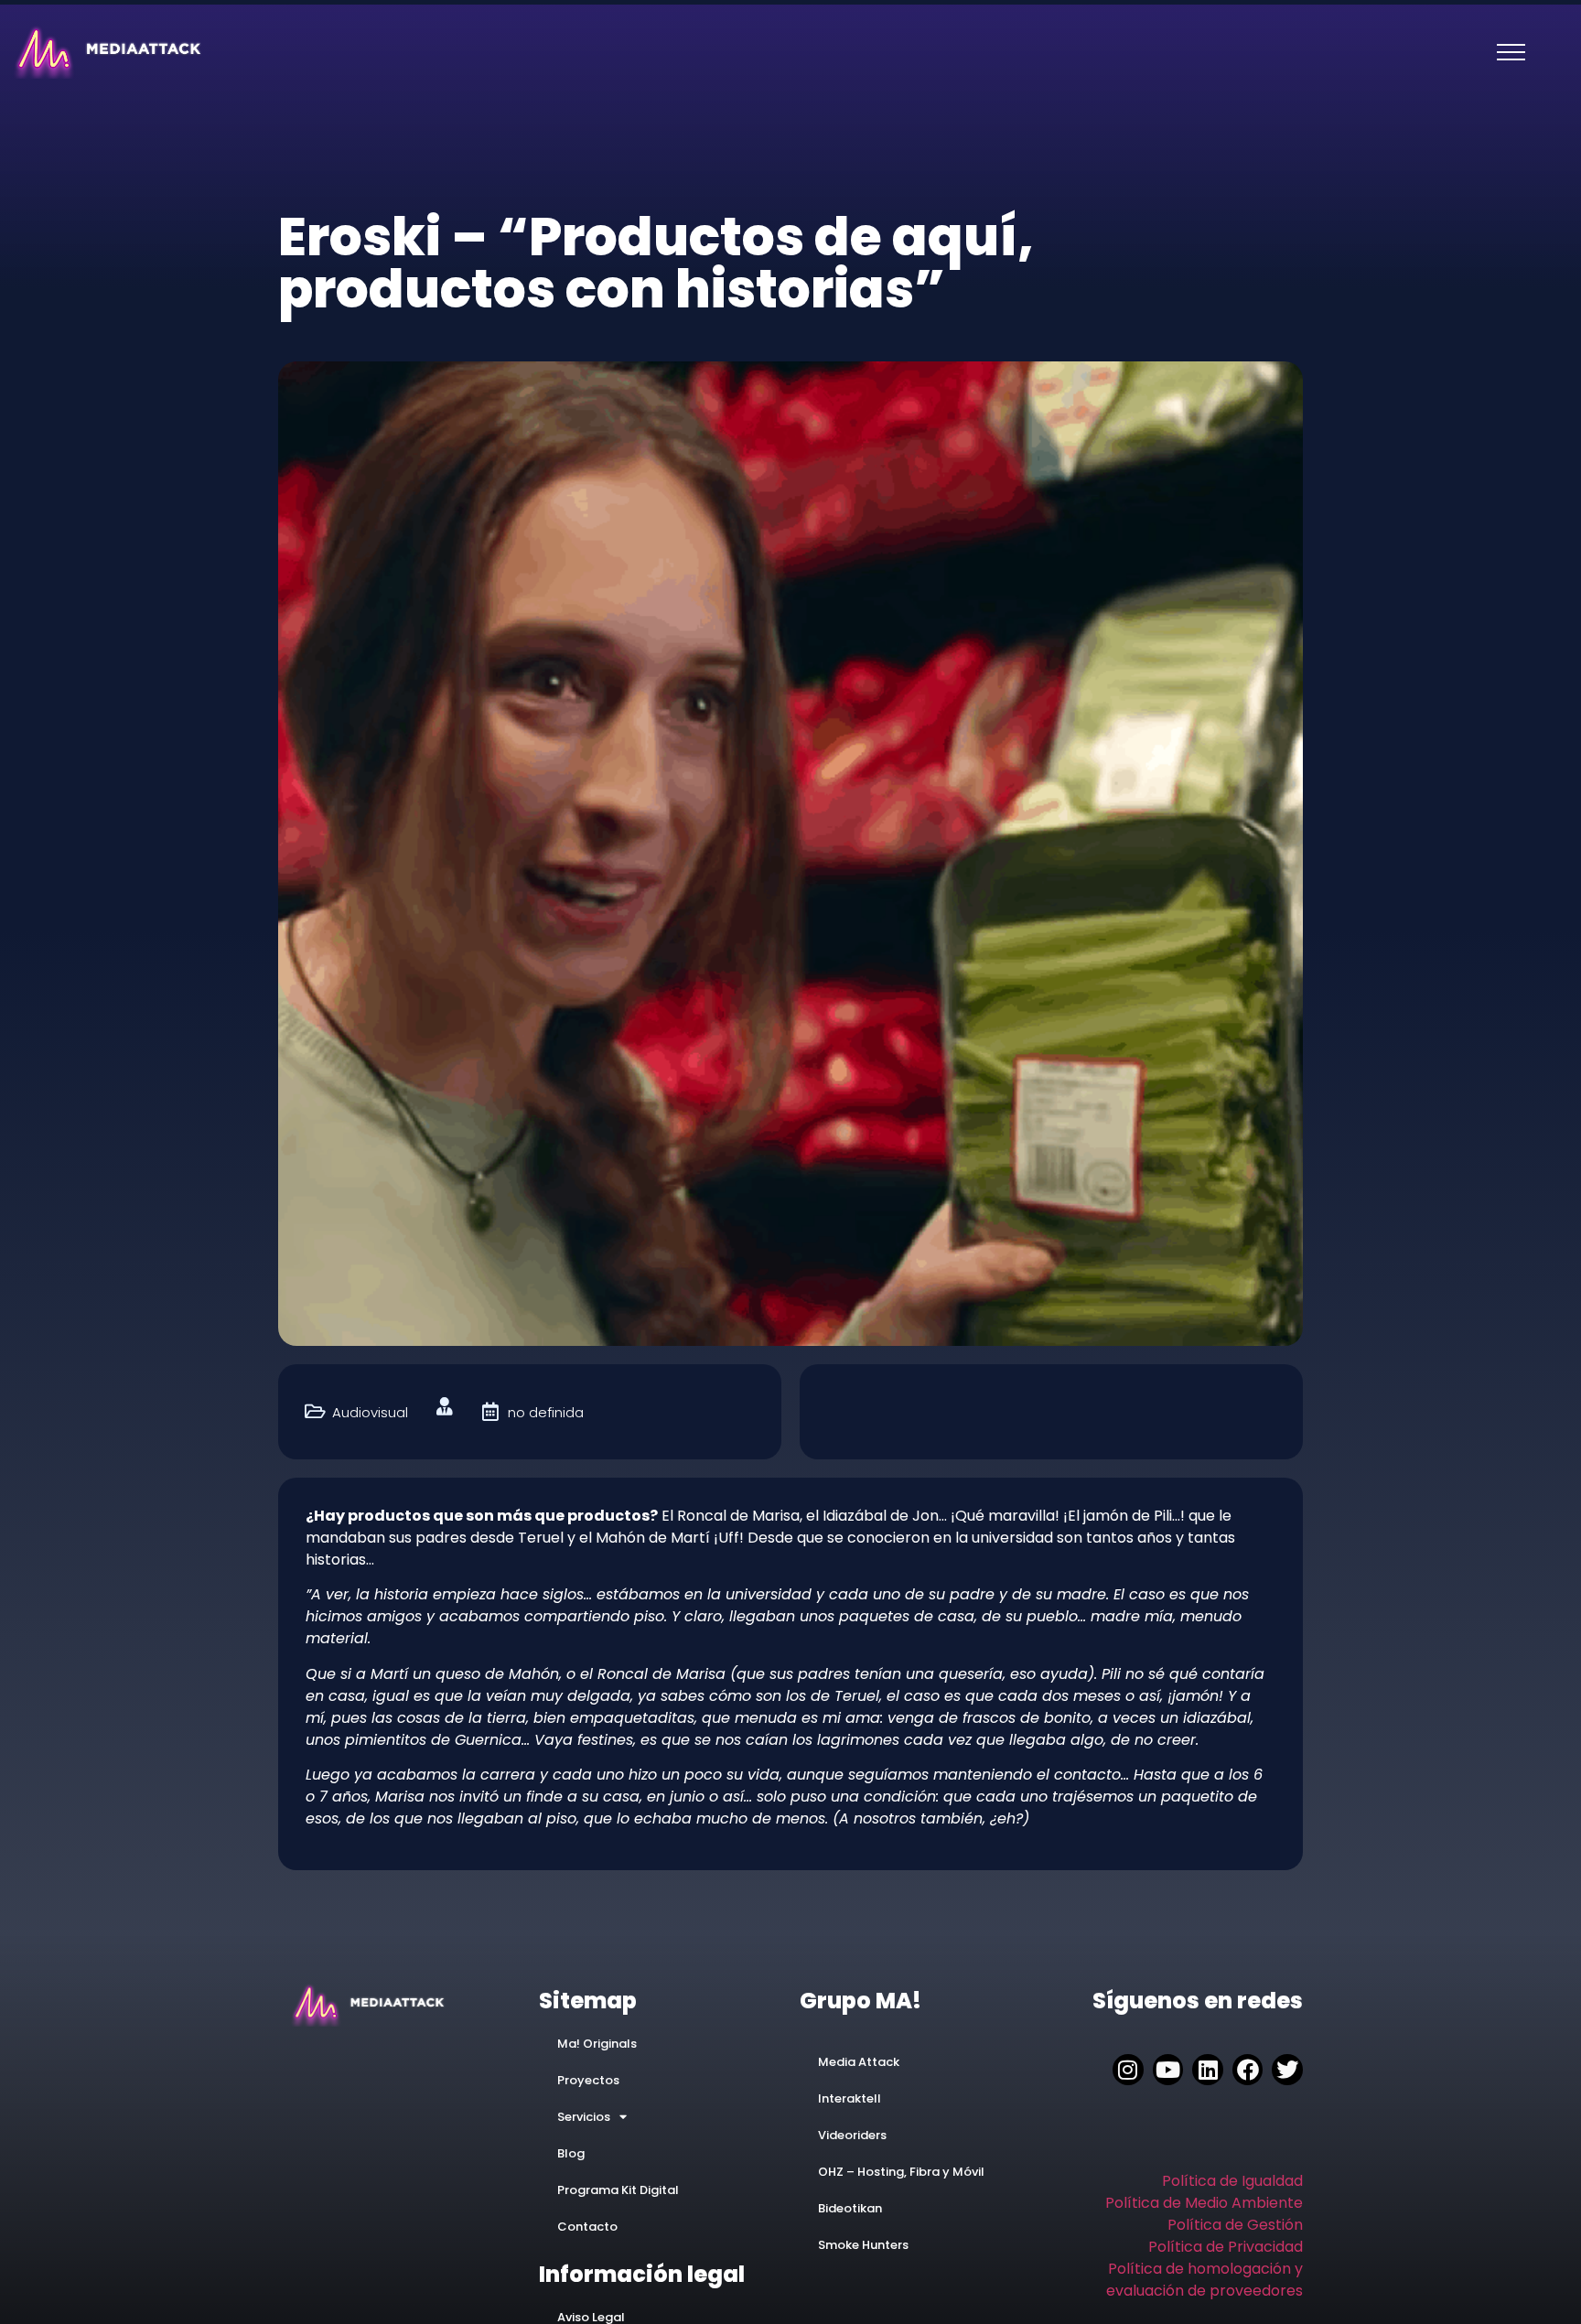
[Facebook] (1248, 2070)
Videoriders (852, 2135)
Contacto (587, 2227)
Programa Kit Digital (618, 2190)
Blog (571, 2153)
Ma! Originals (597, 2044)
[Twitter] (1287, 2070)
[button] (1511, 52)
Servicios (584, 2117)
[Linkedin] (1208, 2070)
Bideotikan (850, 2208)
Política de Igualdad (1232, 2181)
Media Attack (859, 2062)
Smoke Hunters (863, 2245)
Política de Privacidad (1226, 2247)
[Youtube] (1168, 2070)
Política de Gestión (1235, 2225)
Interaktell (850, 2098)
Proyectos (588, 2080)
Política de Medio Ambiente (1204, 2203)
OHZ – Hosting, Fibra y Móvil (901, 2172)
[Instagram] (1128, 2070)
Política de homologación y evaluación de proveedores (1205, 2280)
